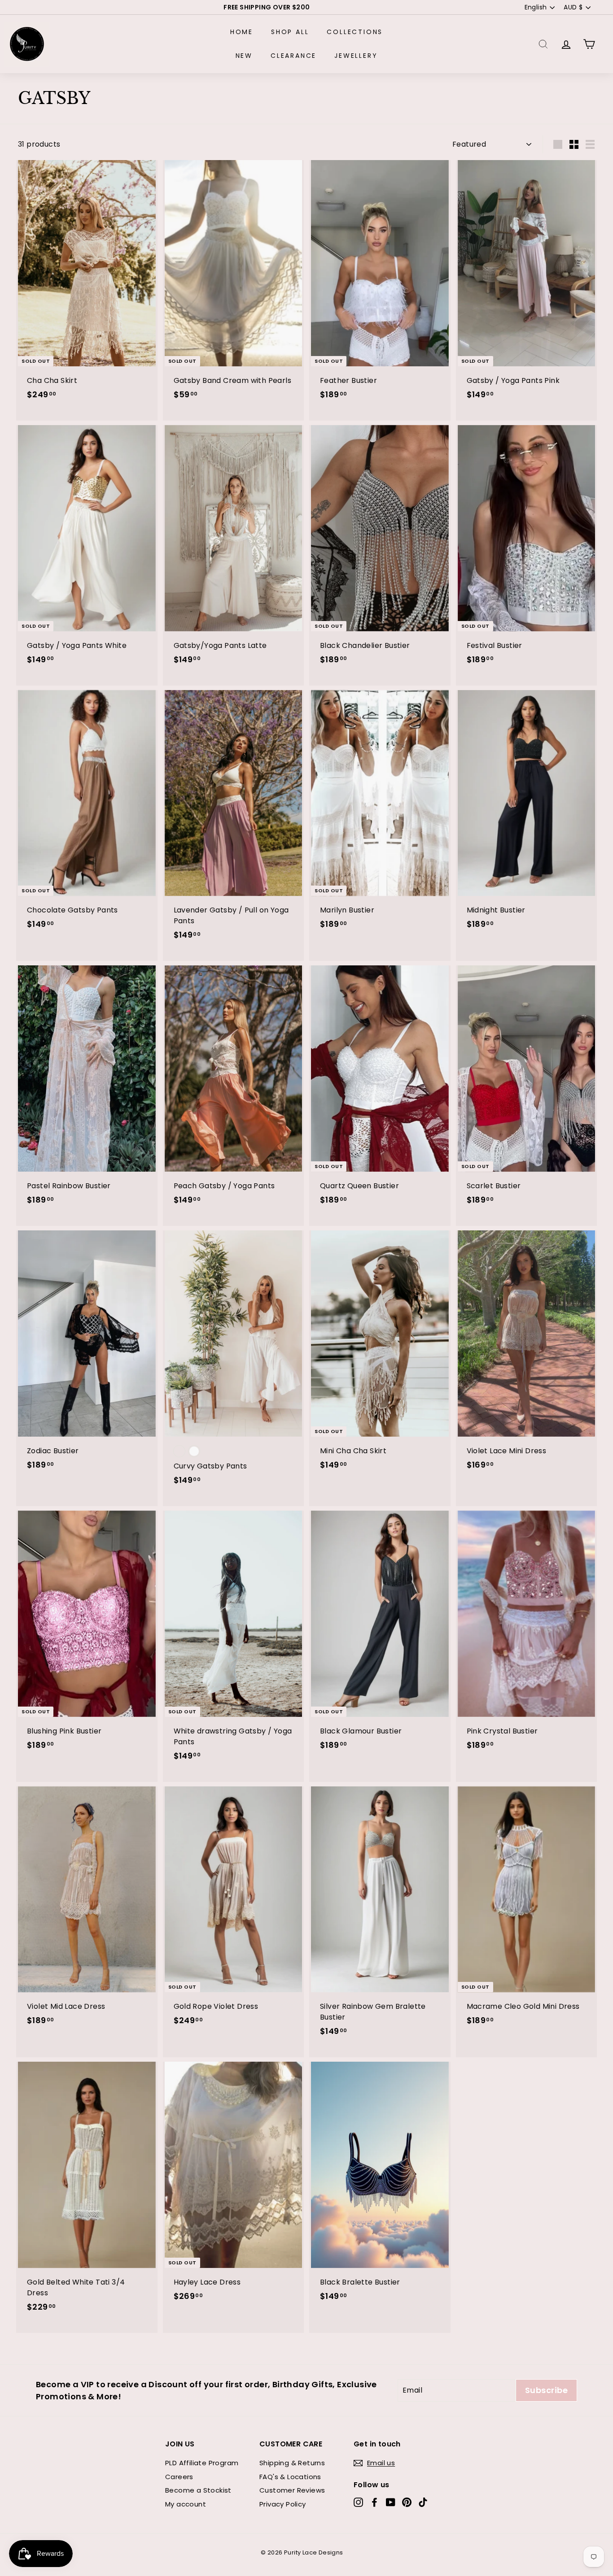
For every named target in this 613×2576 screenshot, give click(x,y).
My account (186, 2504)
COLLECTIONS (355, 32)
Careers (179, 2477)
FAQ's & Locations (290, 2477)
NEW (244, 56)
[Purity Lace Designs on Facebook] (374, 2502)
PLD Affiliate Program (202, 2463)
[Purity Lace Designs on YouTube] (391, 2502)
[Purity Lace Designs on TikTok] (423, 2502)
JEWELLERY (356, 56)
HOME (242, 32)
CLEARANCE (293, 56)
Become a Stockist (198, 2490)
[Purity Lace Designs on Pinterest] (407, 2502)
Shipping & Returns (292, 2463)
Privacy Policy (283, 2504)
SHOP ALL (290, 32)
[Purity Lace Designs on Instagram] (358, 2502)
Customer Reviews (292, 2490)
